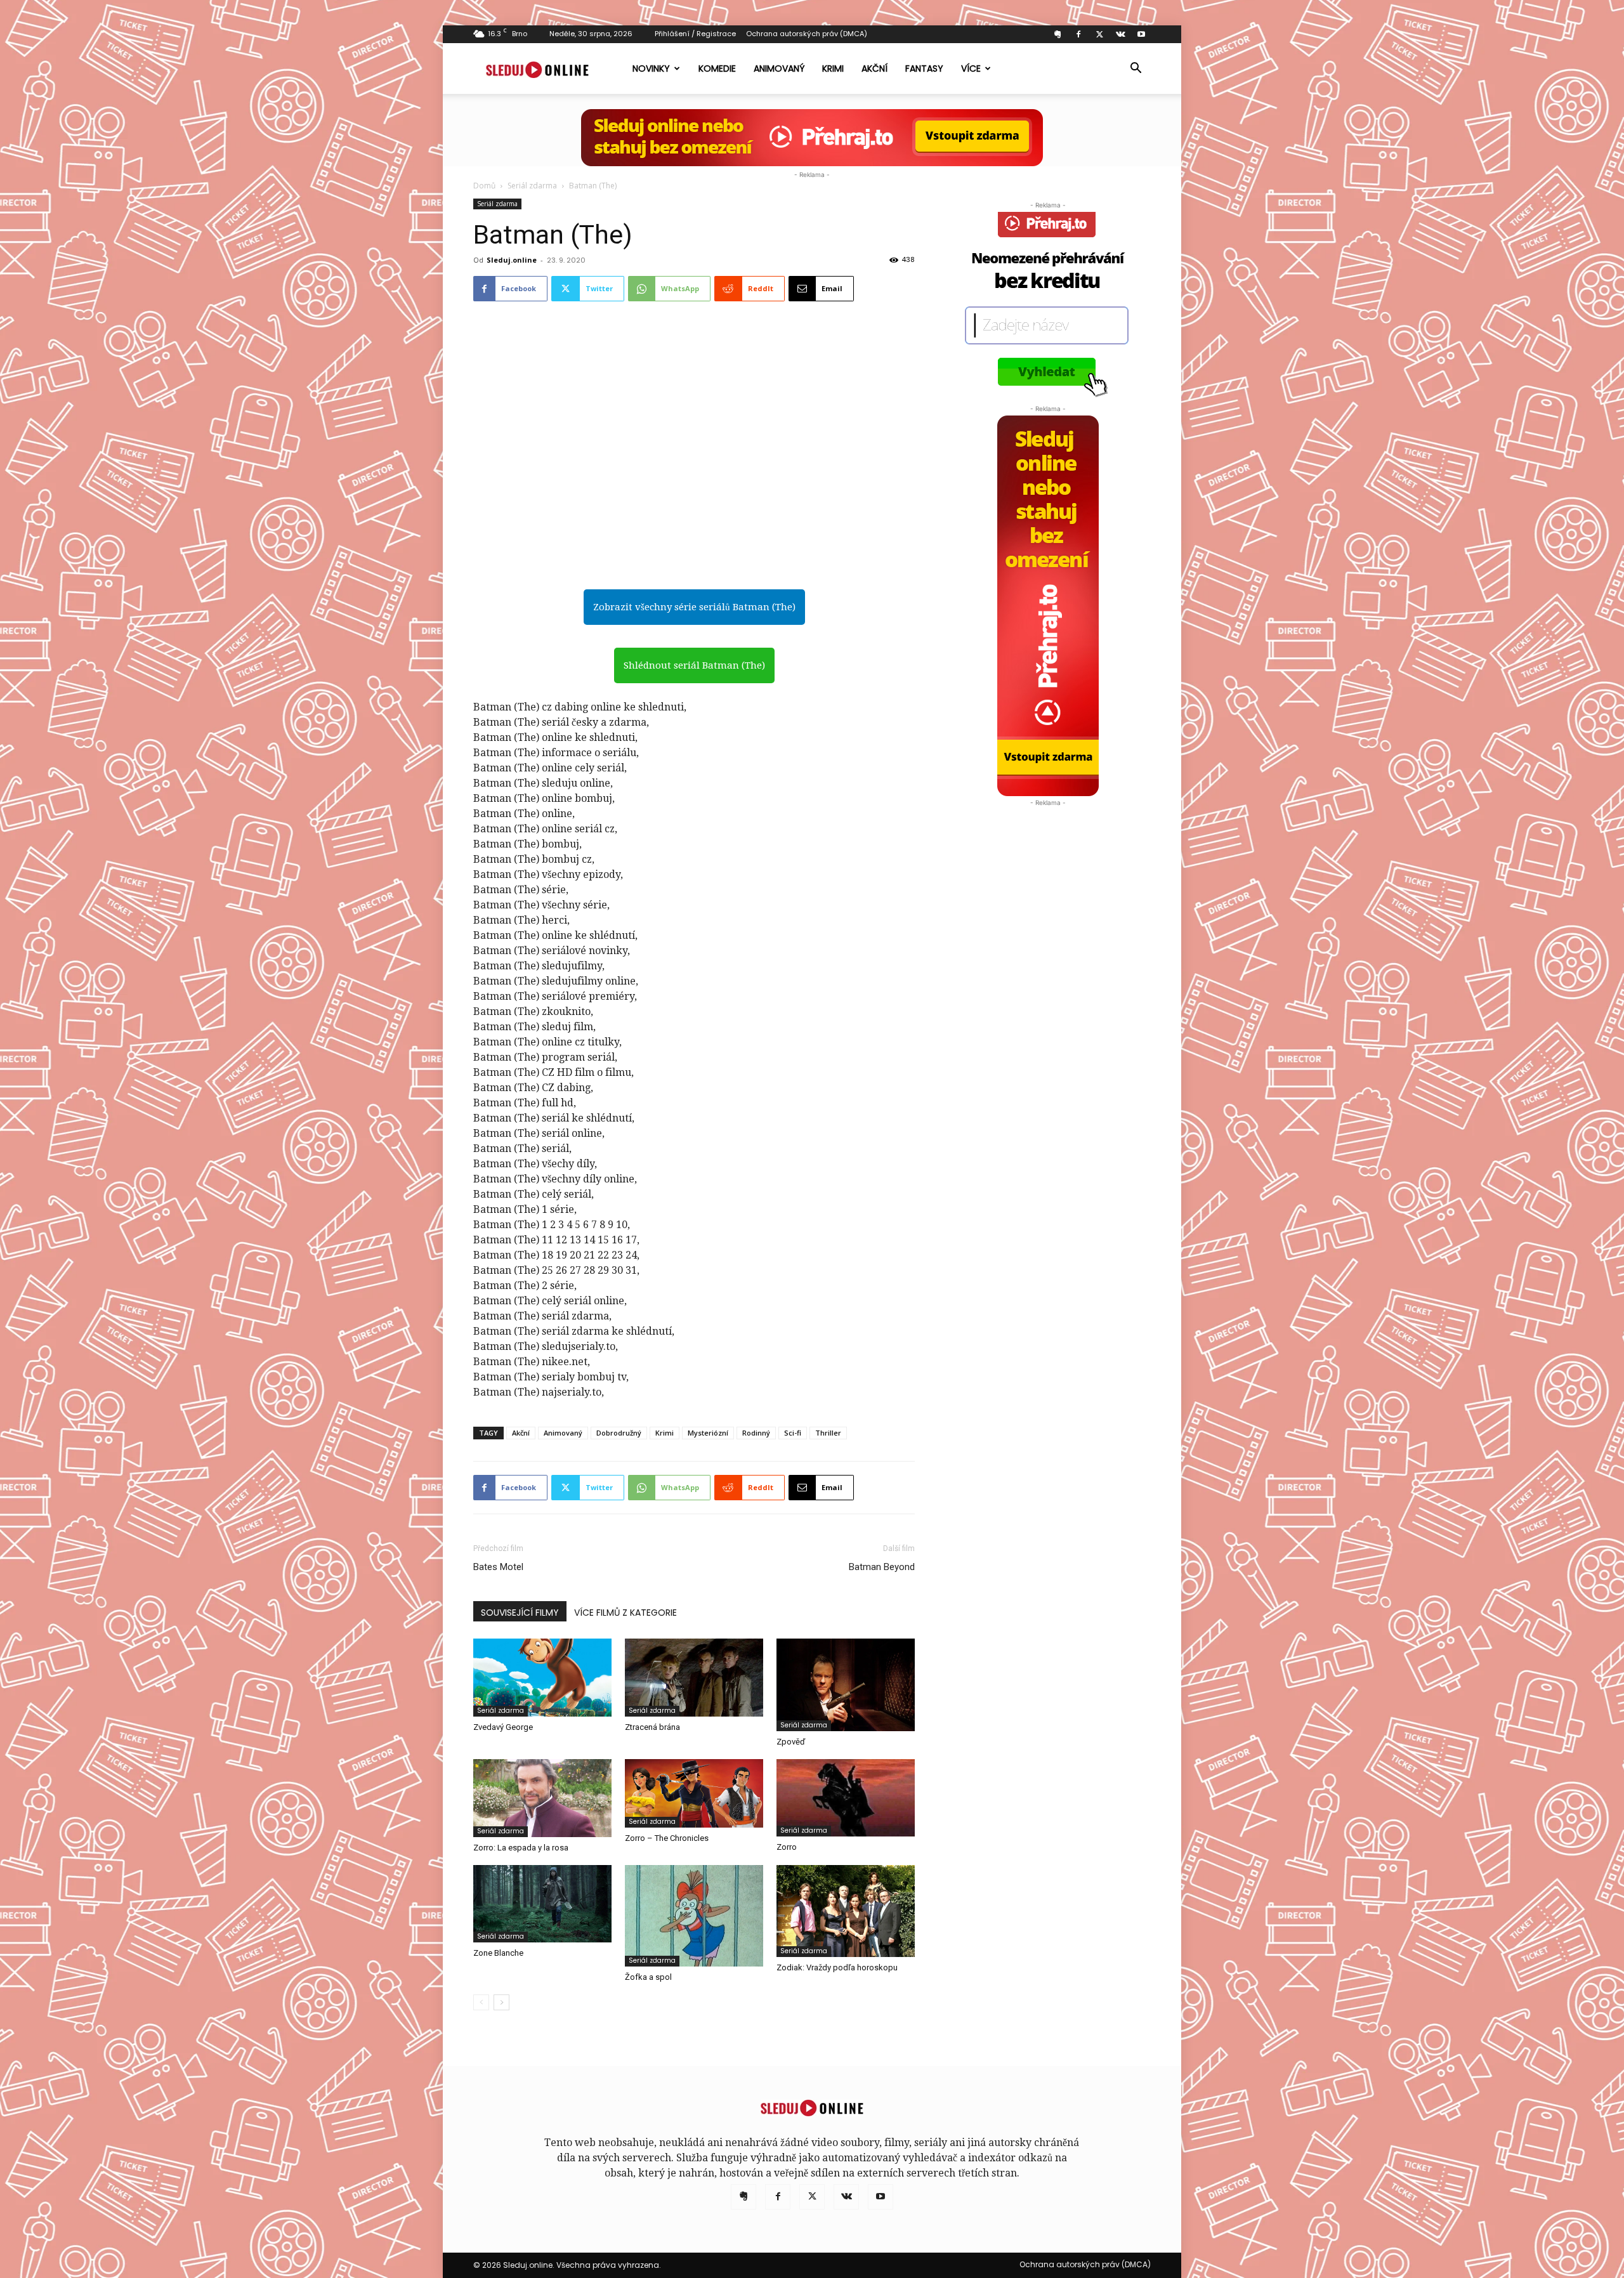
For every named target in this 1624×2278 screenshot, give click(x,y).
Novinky (651, 69)
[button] (1136, 69)
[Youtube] (1141, 34)
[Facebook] (1078, 34)
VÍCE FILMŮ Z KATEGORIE (625, 1613)
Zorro (787, 1847)
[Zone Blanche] (542, 1904)
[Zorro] (846, 1798)
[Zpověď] (846, 1685)
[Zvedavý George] (542, 1678)
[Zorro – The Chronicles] (694, 1793)
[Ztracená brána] (694, 1678)
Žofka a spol (648, 1977)
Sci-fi (793, 1433)
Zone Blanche (498, 1953)
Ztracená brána (652, 1727)
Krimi (833, 69)
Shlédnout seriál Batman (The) (694, 665)
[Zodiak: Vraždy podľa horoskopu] (846, 1911)
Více (971, 69)
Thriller (828, 1433)
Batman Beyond (882, 1567)
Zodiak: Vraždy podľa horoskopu (837, 1967)
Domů (484, 186)
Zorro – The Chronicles (667, 1838)
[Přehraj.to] (812, 138)
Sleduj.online (512, 260)
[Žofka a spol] (694, 1916)
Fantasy (924, 69)
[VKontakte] (1120, 34)
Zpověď (791, 1742)
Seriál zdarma (532, 186)
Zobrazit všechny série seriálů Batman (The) (694, 607)
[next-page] (501, 2002)
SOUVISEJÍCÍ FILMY (520, 1613)
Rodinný (756, 1433)
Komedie (717, 69)
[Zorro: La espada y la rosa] (542, 1798)
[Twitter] (1099, 34)
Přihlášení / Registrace (695, 34)
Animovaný (779, 69)
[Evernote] (1058, 34)
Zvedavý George (503, 1727)
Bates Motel (498, 1567)
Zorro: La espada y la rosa (521, 1848)
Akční (874, 69)
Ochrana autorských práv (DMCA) (807, 34)
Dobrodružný (619, 1433)
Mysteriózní (708, 1433)
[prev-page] (481, 2002)
